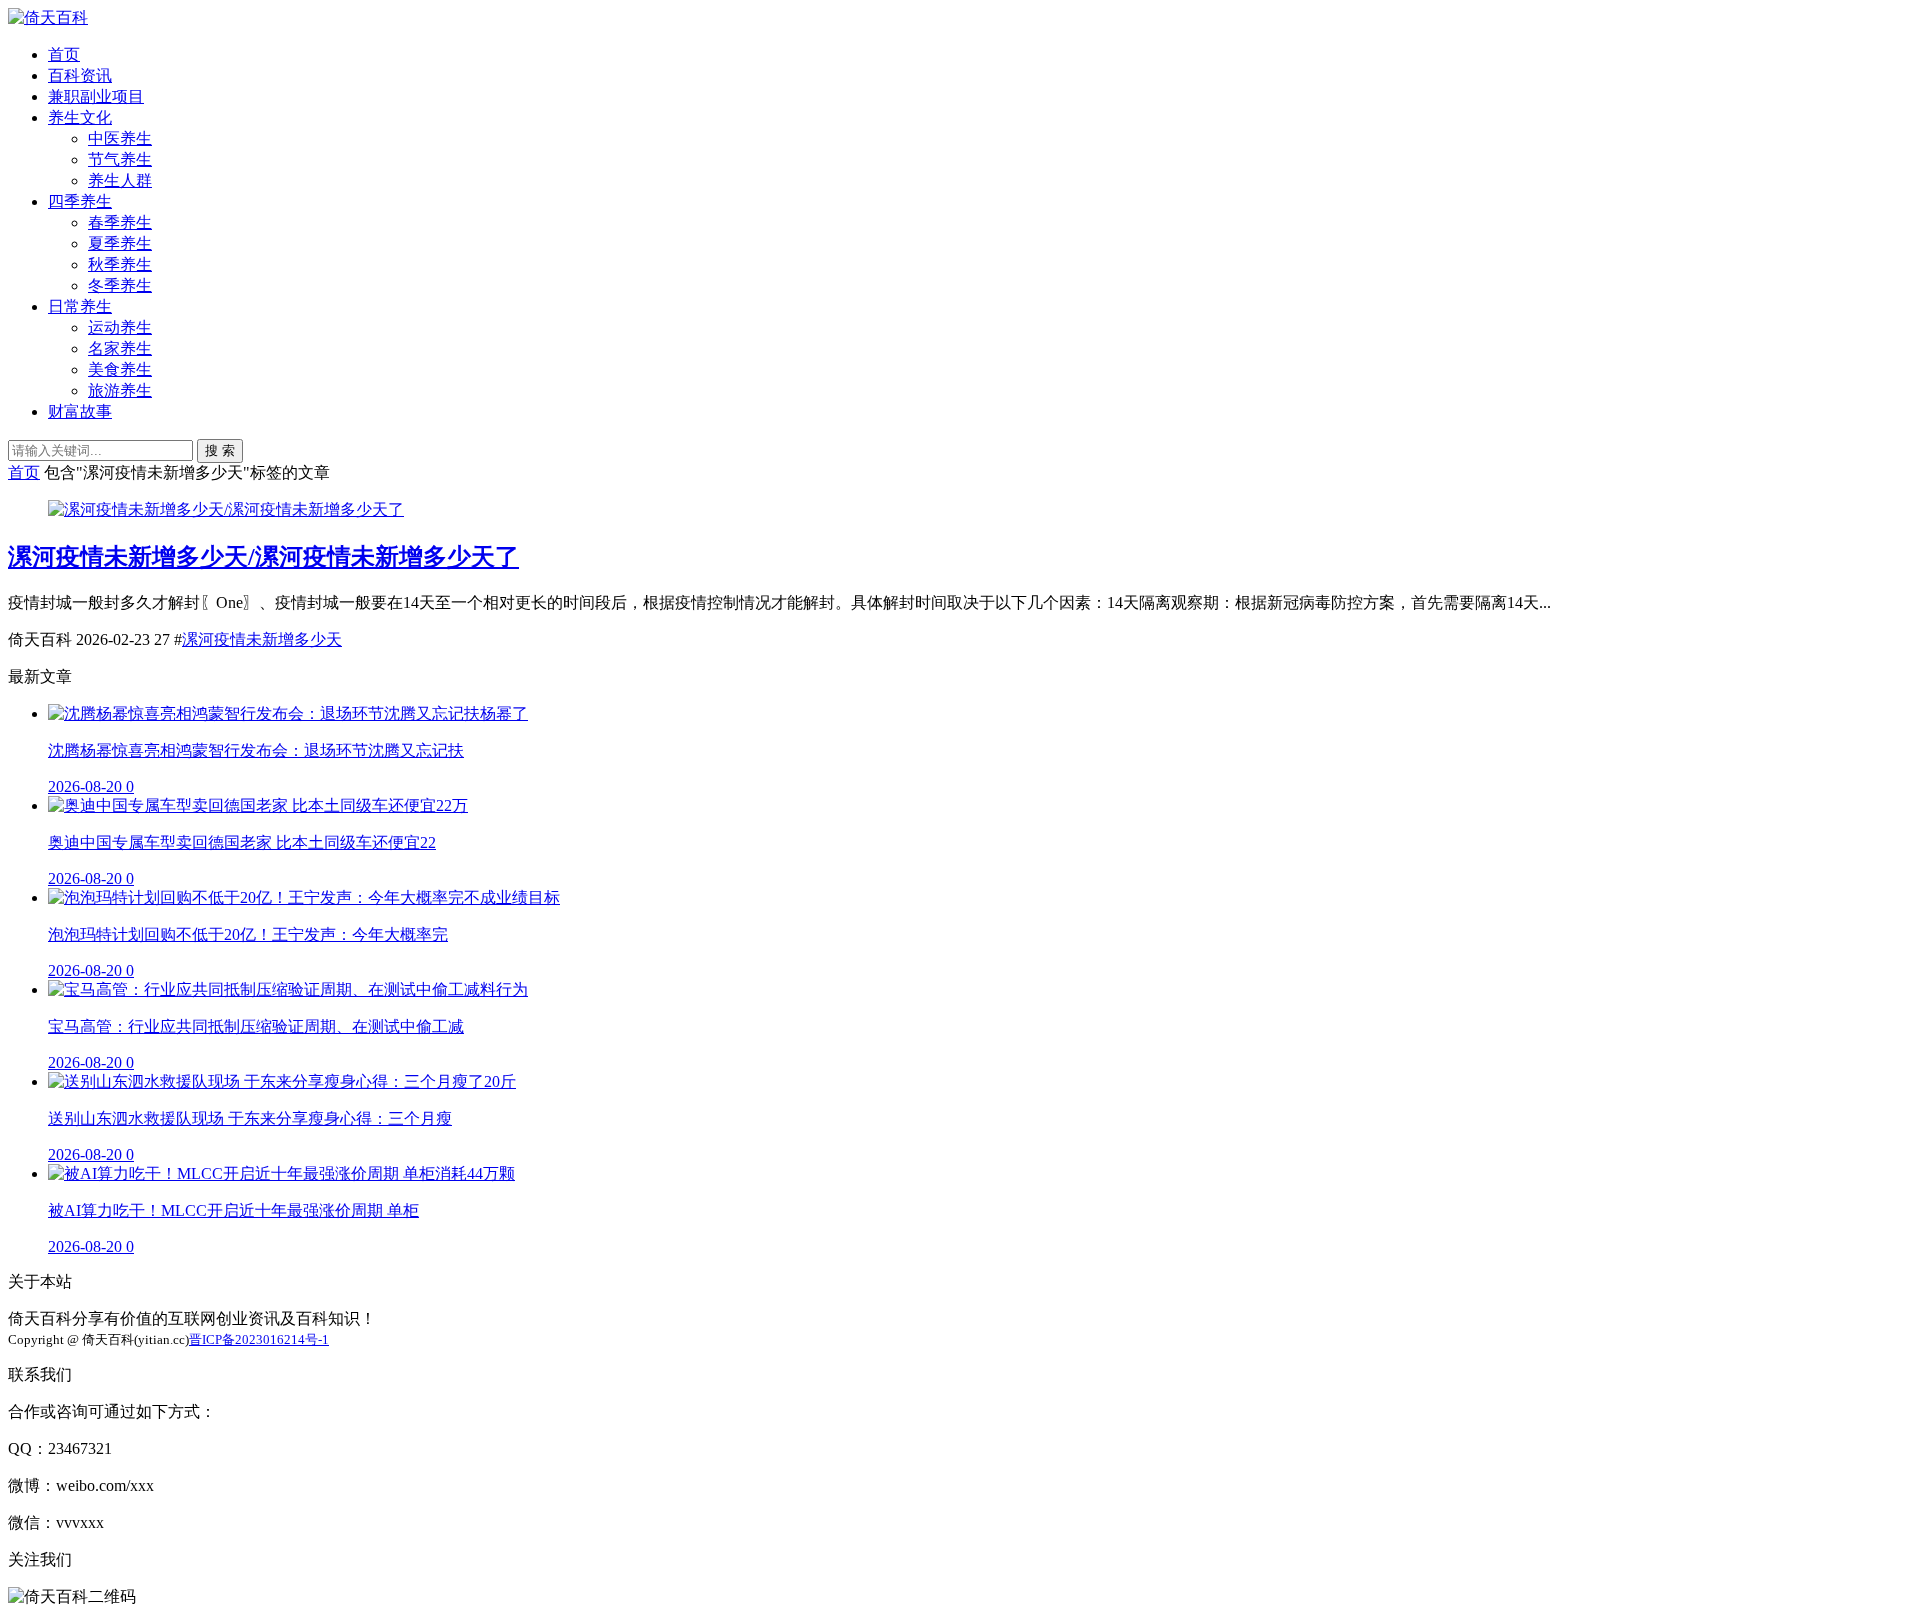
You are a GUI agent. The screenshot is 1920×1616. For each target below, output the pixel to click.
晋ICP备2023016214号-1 (259, 1339)
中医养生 (120, 138)
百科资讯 (80, 75)
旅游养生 (120, 390)
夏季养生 (120, 243)
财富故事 (80, 411)
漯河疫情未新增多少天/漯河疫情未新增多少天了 (263, 557)
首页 (64, 54)
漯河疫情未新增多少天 (262, 639)
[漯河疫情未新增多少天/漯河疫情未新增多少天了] (226, 509)
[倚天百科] (48, 17)
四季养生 (80, 201)
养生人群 (120, 180)
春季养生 (120, 222)
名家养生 (120, 348)
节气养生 (120, 159)
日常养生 (80, 306)
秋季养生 (120, 264)
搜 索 (220, 450)
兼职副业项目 (96, 96)
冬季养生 (120, 285)
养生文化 (80, 117)
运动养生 (120, 327)
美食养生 (120, 369)
